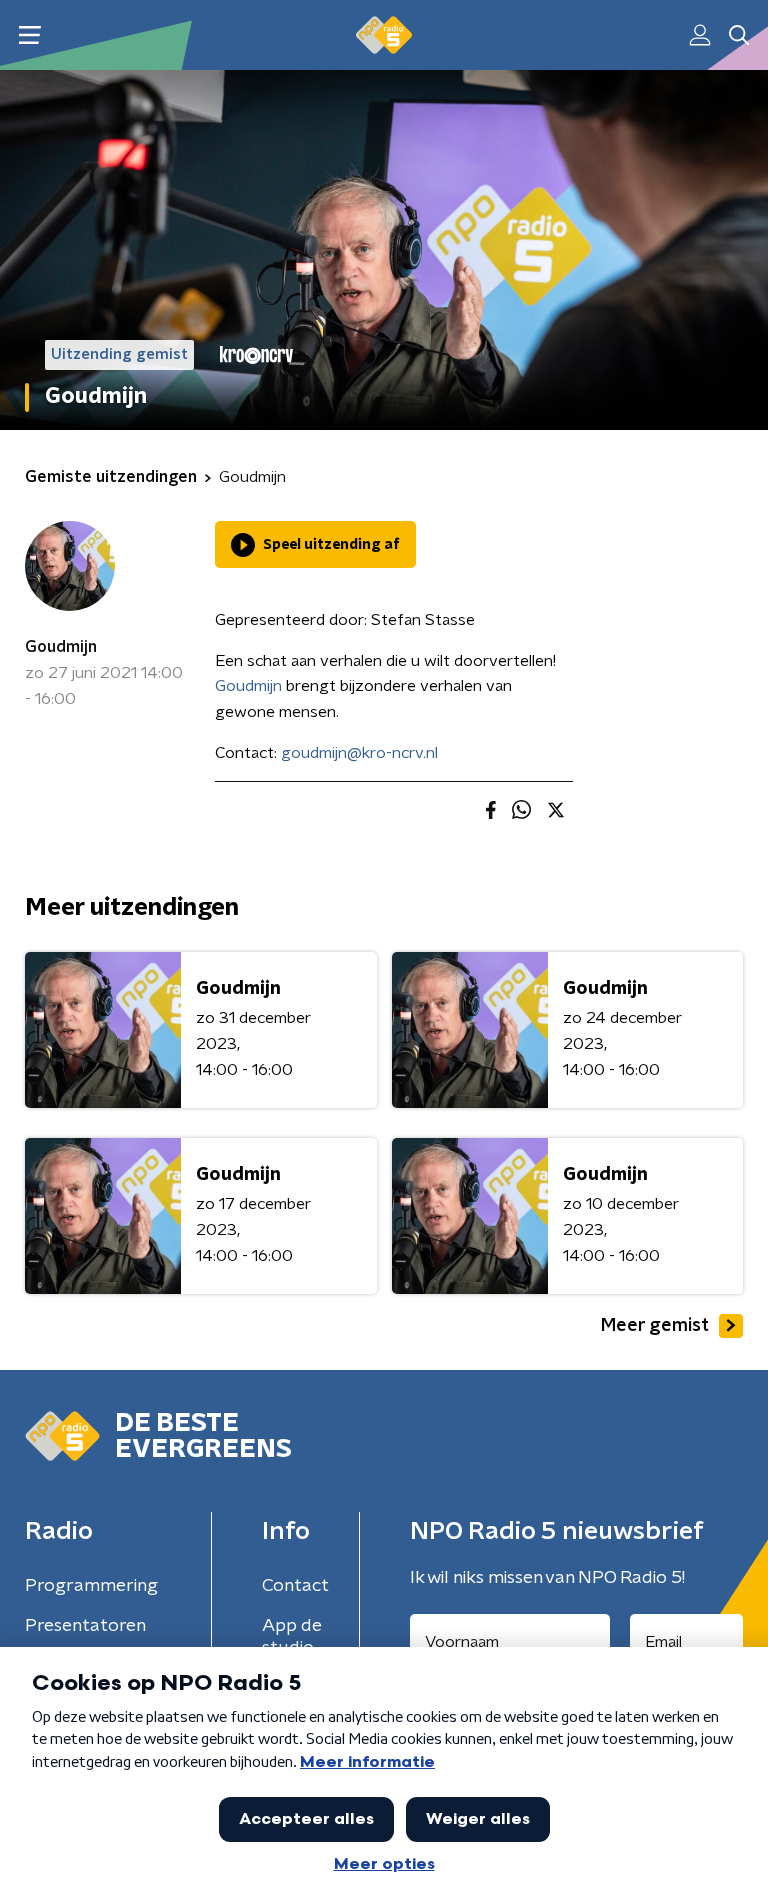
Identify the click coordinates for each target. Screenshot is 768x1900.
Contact (295, 1586)
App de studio (292, 1637)
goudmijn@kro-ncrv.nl (359, 753)
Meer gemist (655, 1326)
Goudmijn (61, 647)
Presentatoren (85, 1626)
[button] (29, 35)
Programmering (91, 1586)
